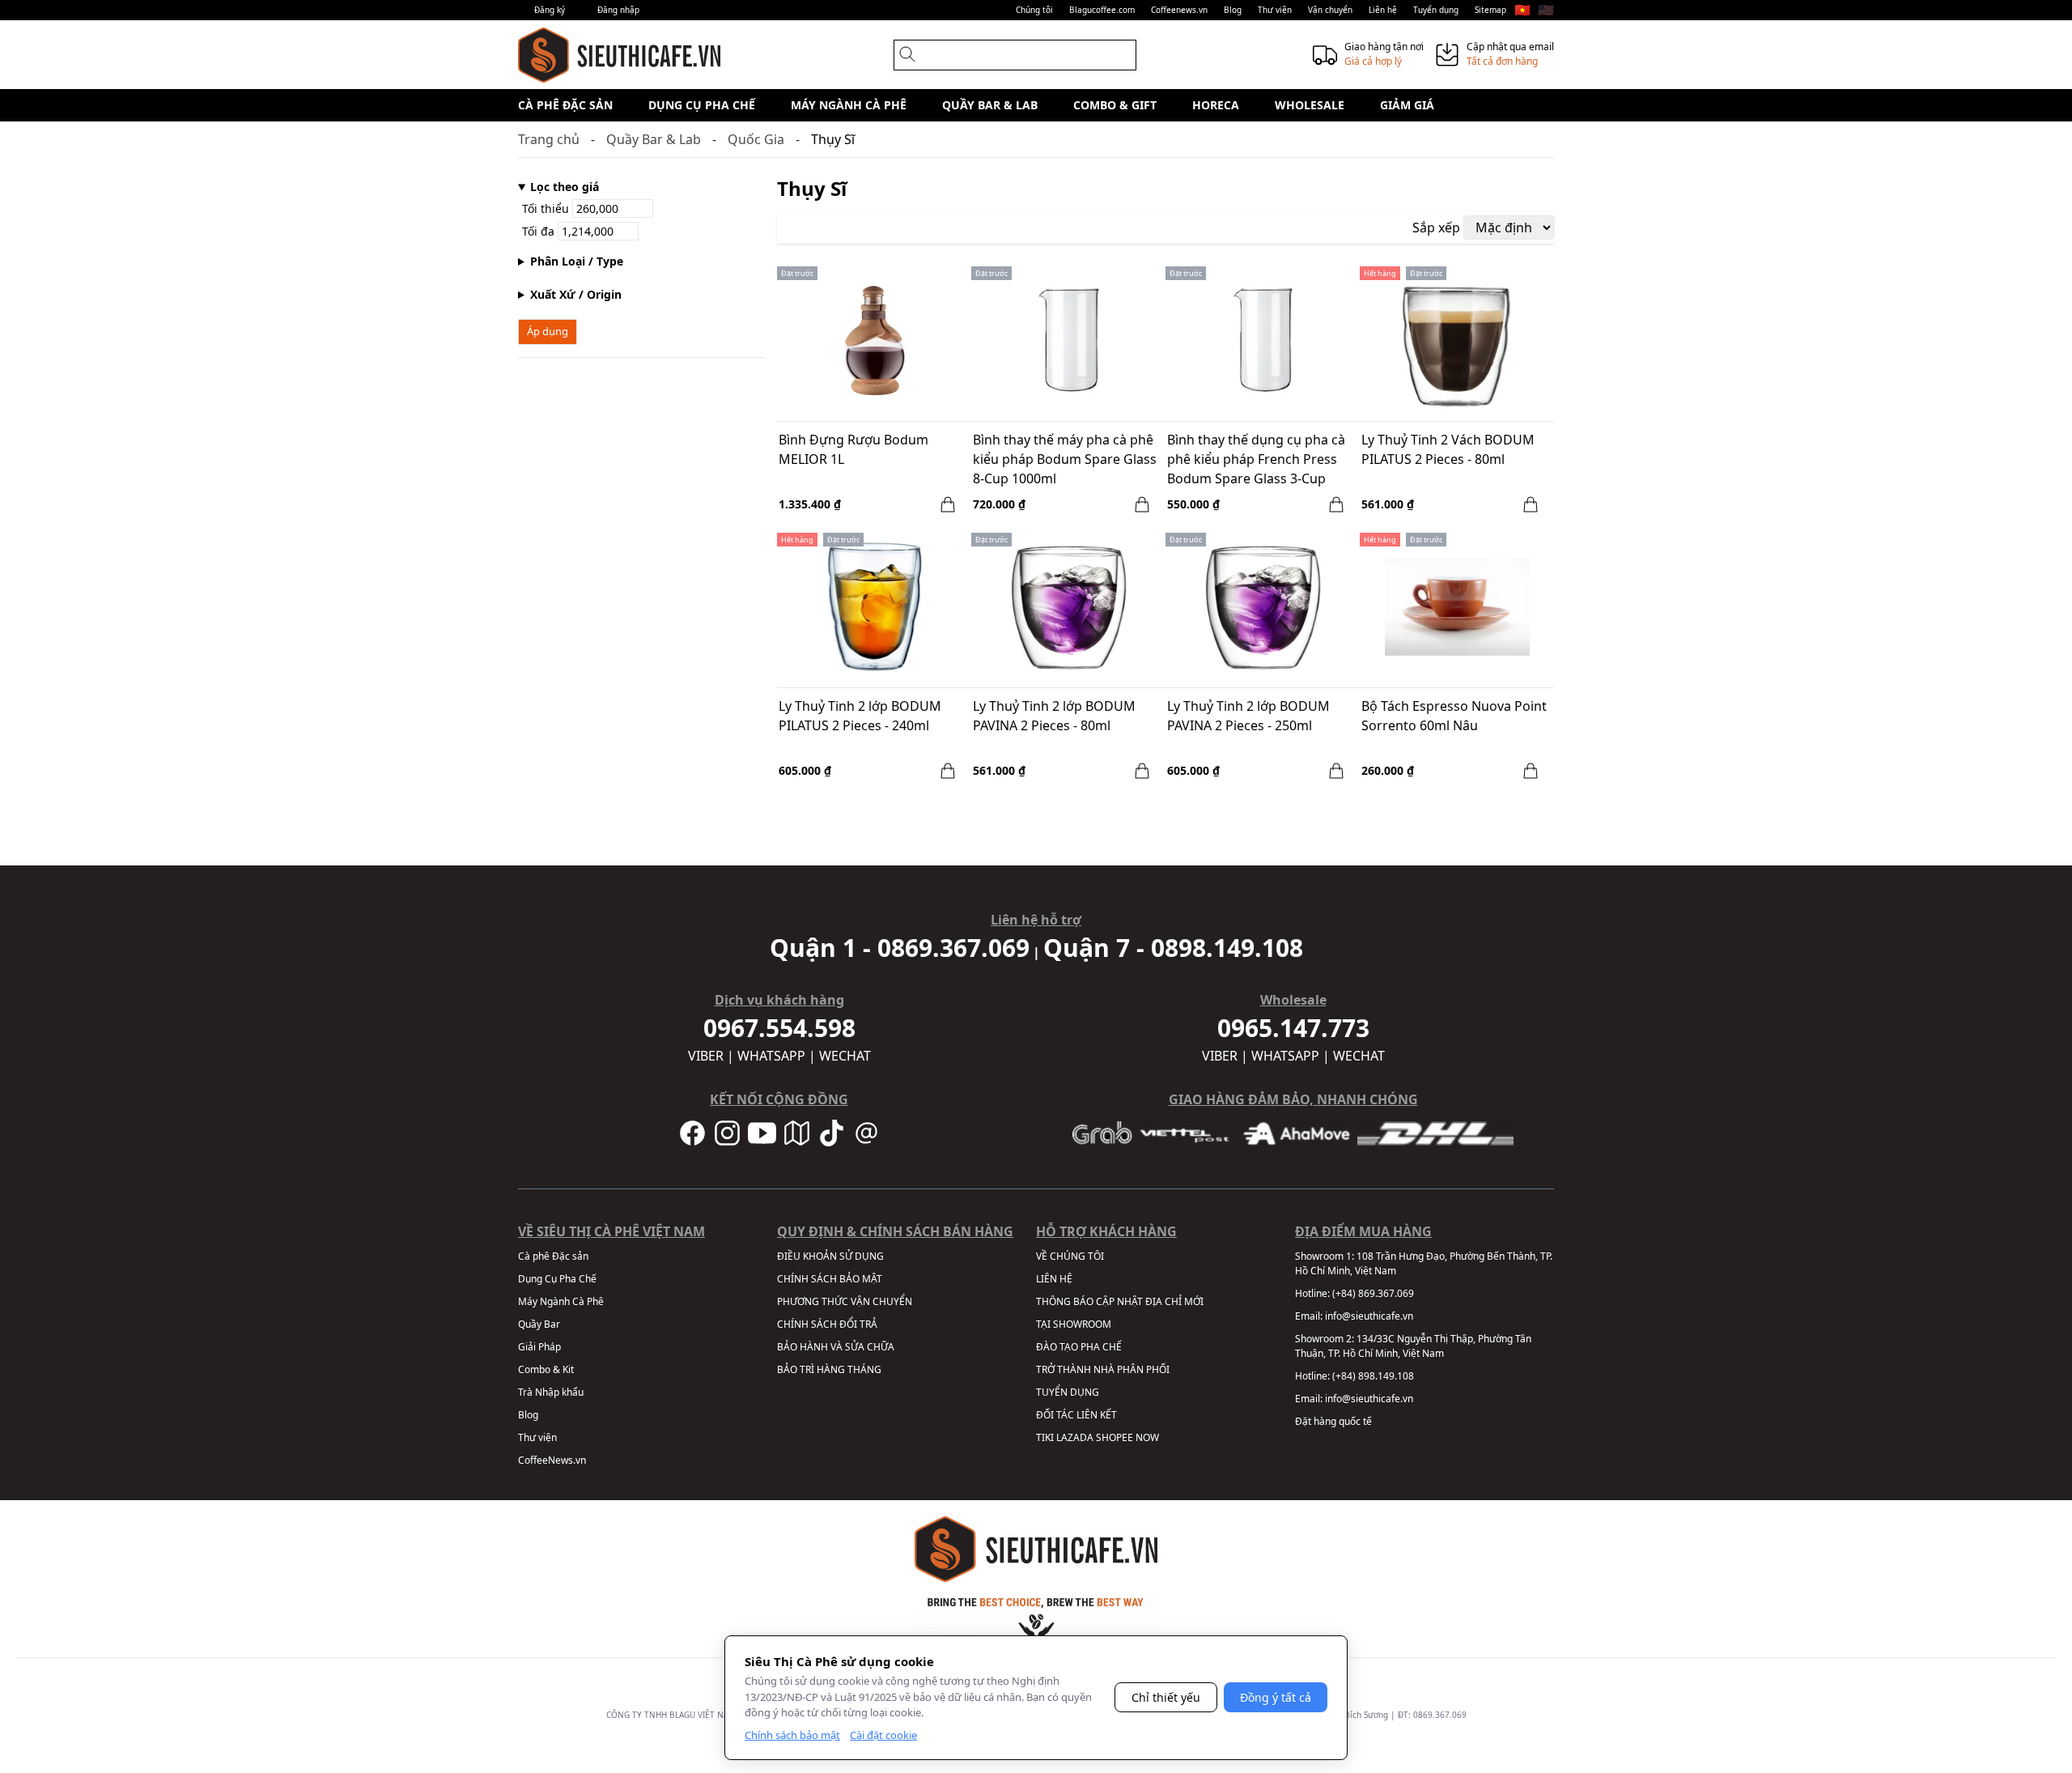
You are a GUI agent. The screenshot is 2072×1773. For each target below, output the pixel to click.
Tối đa (540, 231)
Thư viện (1275, 10)
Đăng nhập (618, 10)
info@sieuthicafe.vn (1369, 1316)
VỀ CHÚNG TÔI (1070, 1256)
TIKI (1045, 1437)
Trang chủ (549, 139)
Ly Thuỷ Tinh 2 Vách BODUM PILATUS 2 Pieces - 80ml (1448, 449)
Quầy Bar (539, 1324)
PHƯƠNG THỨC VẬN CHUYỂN (845, 1301)
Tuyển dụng (1436, 10)
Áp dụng (548, 331)
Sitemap (1490, 10)
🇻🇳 (1522, 10)
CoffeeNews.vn (552, 1460)
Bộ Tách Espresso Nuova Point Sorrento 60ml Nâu (1454, 716)
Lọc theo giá (565, 187)
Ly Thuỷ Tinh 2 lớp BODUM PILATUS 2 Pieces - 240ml (860, 716)
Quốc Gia (756, 139)
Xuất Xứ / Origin (576, 294)
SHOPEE (1115, 1437)
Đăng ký (550, 10)
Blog (1233, 10)
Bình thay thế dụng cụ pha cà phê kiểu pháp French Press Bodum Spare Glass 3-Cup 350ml (1256, 461)
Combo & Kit (546, 1369)
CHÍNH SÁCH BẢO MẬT (830, 1279)
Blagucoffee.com (1102, 10)
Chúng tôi (1034, 10)
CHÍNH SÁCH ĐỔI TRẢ (827, 1324)
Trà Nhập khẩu (551, 1392)
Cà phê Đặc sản (565, 105)
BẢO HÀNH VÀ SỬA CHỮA (836, 1347)
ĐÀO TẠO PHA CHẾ (1079, 1347)
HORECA (1216, 105)
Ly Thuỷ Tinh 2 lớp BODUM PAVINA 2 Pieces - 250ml (1248, 716)
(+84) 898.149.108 (1373, 1376)
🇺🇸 (1546, 10)
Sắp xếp (1436, 227)
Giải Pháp (539, 1347)
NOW (1147, 1437)
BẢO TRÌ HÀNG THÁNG (829, 1369)
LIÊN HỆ (1054, 1279)
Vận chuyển (1330, 10)
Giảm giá (1407, 105)
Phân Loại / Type (577, 261)
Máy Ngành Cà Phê (849, 105)
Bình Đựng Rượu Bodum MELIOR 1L (853, 449)
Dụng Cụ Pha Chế (702, 105)
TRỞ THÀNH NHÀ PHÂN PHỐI (1103, 1369)
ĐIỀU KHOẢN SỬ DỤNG (830, 1256)
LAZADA (1075, 1437)
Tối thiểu (547, 208)
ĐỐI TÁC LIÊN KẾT (1076, 1415)
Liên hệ (1383, 10)
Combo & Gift (1115, 105)
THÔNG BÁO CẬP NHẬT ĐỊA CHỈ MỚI (1120, 1301)
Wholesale (1310, 105)
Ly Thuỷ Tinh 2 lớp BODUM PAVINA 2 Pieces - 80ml (1054, 716)
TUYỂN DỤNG (1068, 1392)
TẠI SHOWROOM (1074, 1324)
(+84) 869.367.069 (1373, 1293)
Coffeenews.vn (1179, 10)
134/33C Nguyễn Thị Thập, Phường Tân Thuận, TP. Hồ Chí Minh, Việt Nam (1413, 1346)
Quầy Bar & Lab (990, 105)
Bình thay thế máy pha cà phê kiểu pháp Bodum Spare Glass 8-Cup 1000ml (1065, 459)
